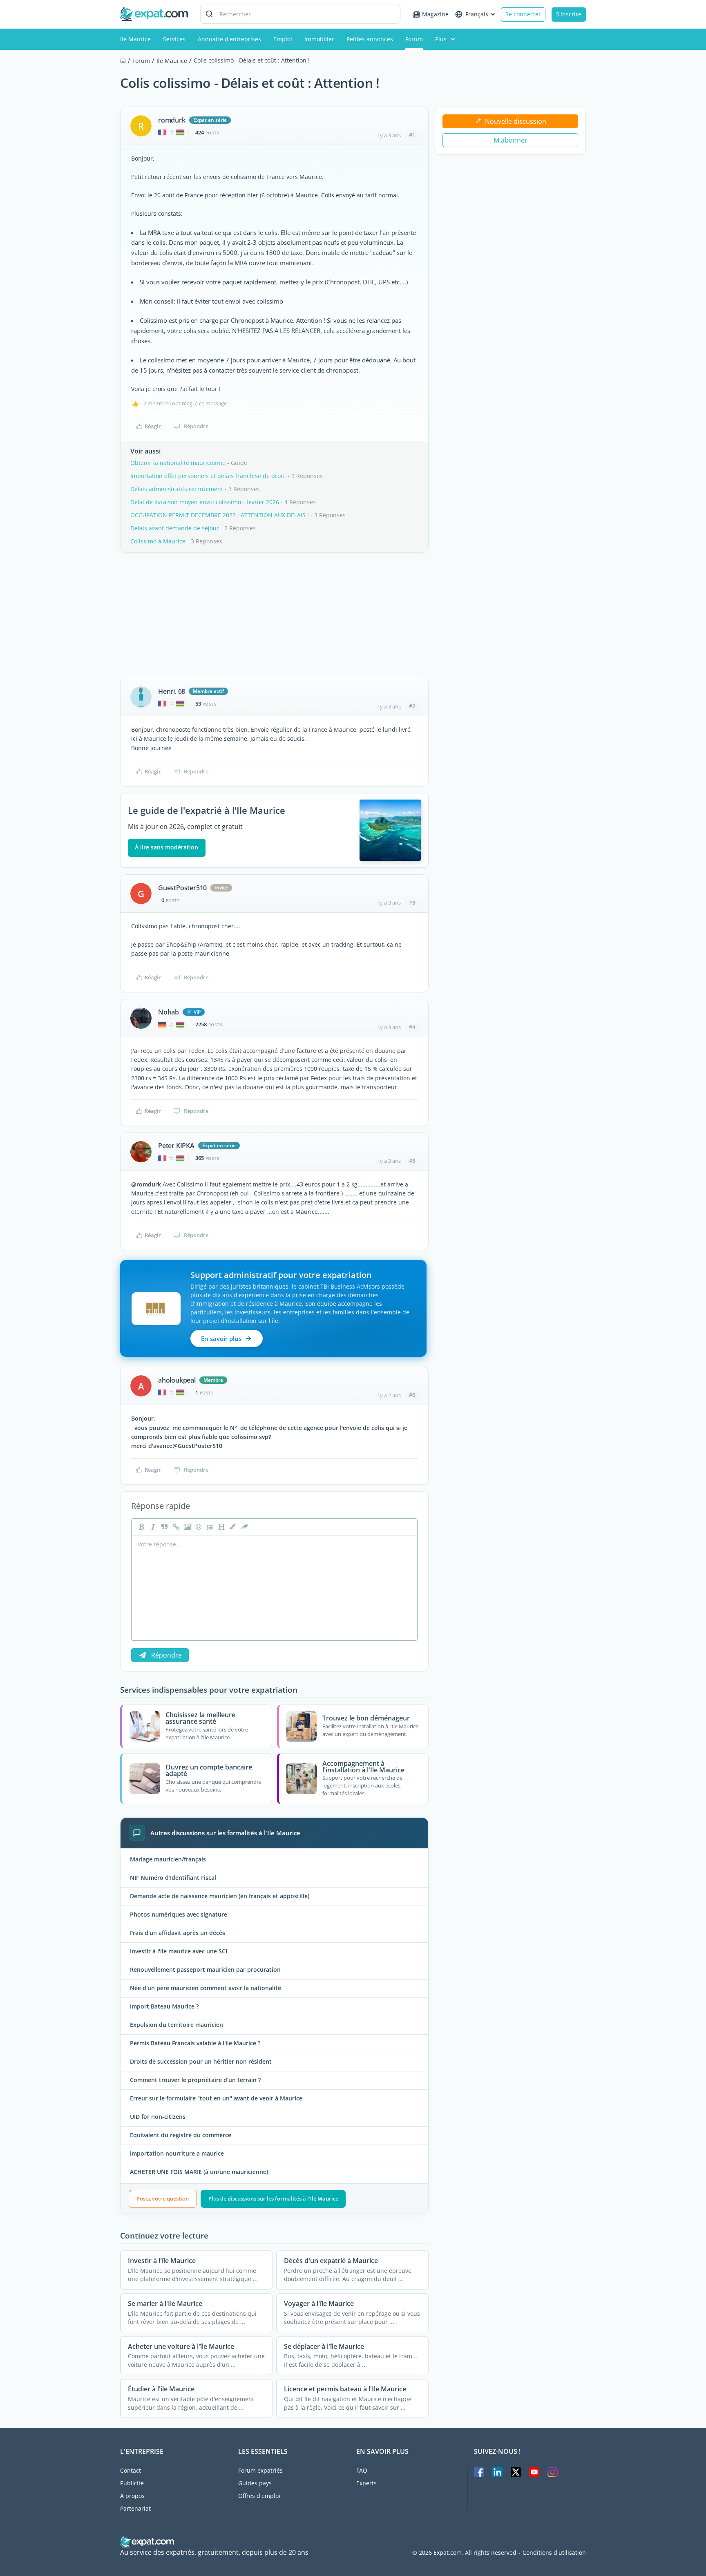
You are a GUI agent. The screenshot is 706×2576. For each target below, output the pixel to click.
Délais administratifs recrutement (177, 489)
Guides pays (255, 2483)
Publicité (132, 2483)
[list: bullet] (209, 1527)
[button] (232, 1527)
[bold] (141, 1527)
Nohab (169, 1012)
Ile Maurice (135, 39)
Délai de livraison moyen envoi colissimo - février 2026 (205, 502)
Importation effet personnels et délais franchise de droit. (208, 476)
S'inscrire (569, 14)
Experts (366, 2483)
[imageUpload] (186, 1527)
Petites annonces (370, 39)
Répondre (196, 426)
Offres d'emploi (259, 2496)
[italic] (152, 1527)
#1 (412, 135)
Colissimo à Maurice (158, 541)
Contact (131, 2470)
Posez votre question (163, 2198)
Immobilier (319, 39)
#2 (412, 706)
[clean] (244, 1527)
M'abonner (511, 140)
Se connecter (523, 14)
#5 (412, 1161)
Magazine (435, 14)
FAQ (362, 2470)
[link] (175, 1527)
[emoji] (198, 1527)
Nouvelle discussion (516, 121)
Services (174, 39)
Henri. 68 (172, 691)
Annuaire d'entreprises (229, 39)
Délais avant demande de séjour (175, 528)
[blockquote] (163, 1527)
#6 (412, 1395)
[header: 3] (221, 1527)
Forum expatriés (260, 2470)
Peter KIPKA (176, 1146)
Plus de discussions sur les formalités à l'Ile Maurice (273, 2198)
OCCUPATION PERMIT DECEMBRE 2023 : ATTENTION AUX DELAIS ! (220, 515)
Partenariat (135, 2508)
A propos (132, 2496)
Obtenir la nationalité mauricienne (178, 463)
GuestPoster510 (182, 888)
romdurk (172, 120)
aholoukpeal (177, 1380)
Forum (414, 39)
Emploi (283, 39)
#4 (412, 1027)
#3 (412, 903)
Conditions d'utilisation (554, 2553)
